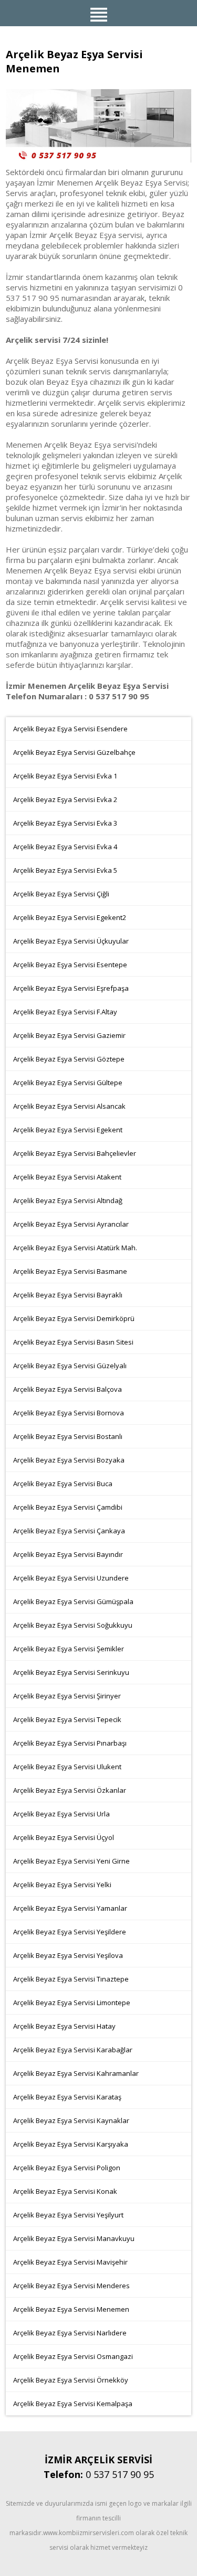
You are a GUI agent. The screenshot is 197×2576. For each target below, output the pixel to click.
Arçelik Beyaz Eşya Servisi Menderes (71, 2286)
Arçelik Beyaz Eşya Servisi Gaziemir (69, 1035)
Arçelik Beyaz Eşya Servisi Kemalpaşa (73, 2404)
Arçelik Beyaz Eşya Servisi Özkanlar (70, 1790)
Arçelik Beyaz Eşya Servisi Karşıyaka (71, 2144)
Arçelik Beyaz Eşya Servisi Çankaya (69, 1531)
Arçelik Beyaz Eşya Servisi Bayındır (68, 1554)
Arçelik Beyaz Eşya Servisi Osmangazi (73, 2356)
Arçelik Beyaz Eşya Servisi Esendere (70, 729)
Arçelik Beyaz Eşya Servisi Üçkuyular (71, 941)
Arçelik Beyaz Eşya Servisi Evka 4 (65, 847)
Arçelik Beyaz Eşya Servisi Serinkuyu (71, 1672)
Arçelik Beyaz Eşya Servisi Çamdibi (68, 1507)
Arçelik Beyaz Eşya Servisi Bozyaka (69, 1460)
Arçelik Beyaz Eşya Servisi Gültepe (68, 1083)
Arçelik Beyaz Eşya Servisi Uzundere (71, 1578)
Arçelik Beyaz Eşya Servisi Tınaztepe (71, 1979)
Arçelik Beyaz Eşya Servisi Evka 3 (65, 823)
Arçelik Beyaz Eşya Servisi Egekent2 (70, 917)
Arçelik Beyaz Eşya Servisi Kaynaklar (71, 2120)
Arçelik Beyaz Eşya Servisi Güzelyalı (70, 1366)
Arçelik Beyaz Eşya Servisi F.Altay (65, 1012)
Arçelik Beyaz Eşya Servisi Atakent (67, 1177)
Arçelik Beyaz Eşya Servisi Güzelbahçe (74, 752)
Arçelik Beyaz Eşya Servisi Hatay (64, 2026)
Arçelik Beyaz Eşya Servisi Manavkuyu (74, 2238)
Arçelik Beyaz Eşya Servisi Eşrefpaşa (71, 988)
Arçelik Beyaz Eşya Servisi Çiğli (61, 894)
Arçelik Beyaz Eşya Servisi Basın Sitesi (73, 1342)
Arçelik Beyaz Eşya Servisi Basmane (70, 1271)
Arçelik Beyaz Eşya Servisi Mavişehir (70, 2262)
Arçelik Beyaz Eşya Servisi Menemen (71, 2309)
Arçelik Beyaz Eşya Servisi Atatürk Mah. (75, 1248)
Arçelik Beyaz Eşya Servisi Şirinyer (67, 1696)
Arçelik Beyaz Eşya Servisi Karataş (67, 2097)
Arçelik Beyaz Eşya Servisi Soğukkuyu (73, 1625)
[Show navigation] (98, 13)
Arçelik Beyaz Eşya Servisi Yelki (62, 1885)
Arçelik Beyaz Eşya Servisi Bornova (69, 1413)
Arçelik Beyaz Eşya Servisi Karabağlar (73, 2050)
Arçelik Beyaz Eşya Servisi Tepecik (67, 1719)
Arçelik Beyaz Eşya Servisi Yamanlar (70, 1908)
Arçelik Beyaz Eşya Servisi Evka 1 (65, 776)
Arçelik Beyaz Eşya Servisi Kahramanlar (76, 2073)
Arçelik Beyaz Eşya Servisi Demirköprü (74, 1318)
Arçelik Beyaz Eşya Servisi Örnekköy (71, 2380)
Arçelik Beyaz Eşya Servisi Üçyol (64, 1837)
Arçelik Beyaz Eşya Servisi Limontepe (72, 2003)
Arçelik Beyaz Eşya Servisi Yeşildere (70, 1932)
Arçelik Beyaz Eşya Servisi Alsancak (69, 1106)
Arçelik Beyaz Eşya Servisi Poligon (67, 2168)
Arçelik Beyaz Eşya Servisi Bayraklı (68, 1295)
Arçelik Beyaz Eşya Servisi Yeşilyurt (68, 2215)
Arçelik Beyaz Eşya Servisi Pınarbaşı (70, 1743)
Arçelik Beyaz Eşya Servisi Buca (63, 1484)
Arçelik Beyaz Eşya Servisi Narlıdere (70, 2333)
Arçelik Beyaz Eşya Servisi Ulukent (67, 1767)
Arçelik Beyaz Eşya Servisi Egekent (68, 1130)
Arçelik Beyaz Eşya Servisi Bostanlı (68, 1436)
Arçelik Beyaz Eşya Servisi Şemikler (69, 1649)
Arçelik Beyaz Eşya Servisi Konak (65, 2191)
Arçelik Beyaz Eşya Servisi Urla (61, 1814)
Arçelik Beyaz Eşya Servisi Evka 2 (65, 799)
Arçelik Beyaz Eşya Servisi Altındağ (68, 1200)
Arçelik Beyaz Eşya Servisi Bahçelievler (75, 1153)
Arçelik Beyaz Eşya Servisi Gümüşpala (73, 1601)
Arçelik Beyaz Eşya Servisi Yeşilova (68, 1955)
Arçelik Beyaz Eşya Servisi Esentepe (70, 965)
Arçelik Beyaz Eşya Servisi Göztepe (69, 1059)
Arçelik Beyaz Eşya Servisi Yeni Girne (71, 1861)
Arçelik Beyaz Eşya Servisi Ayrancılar (71, 1224)
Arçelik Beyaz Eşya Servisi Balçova (68, 1389)
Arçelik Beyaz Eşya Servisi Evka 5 (65, 870)
